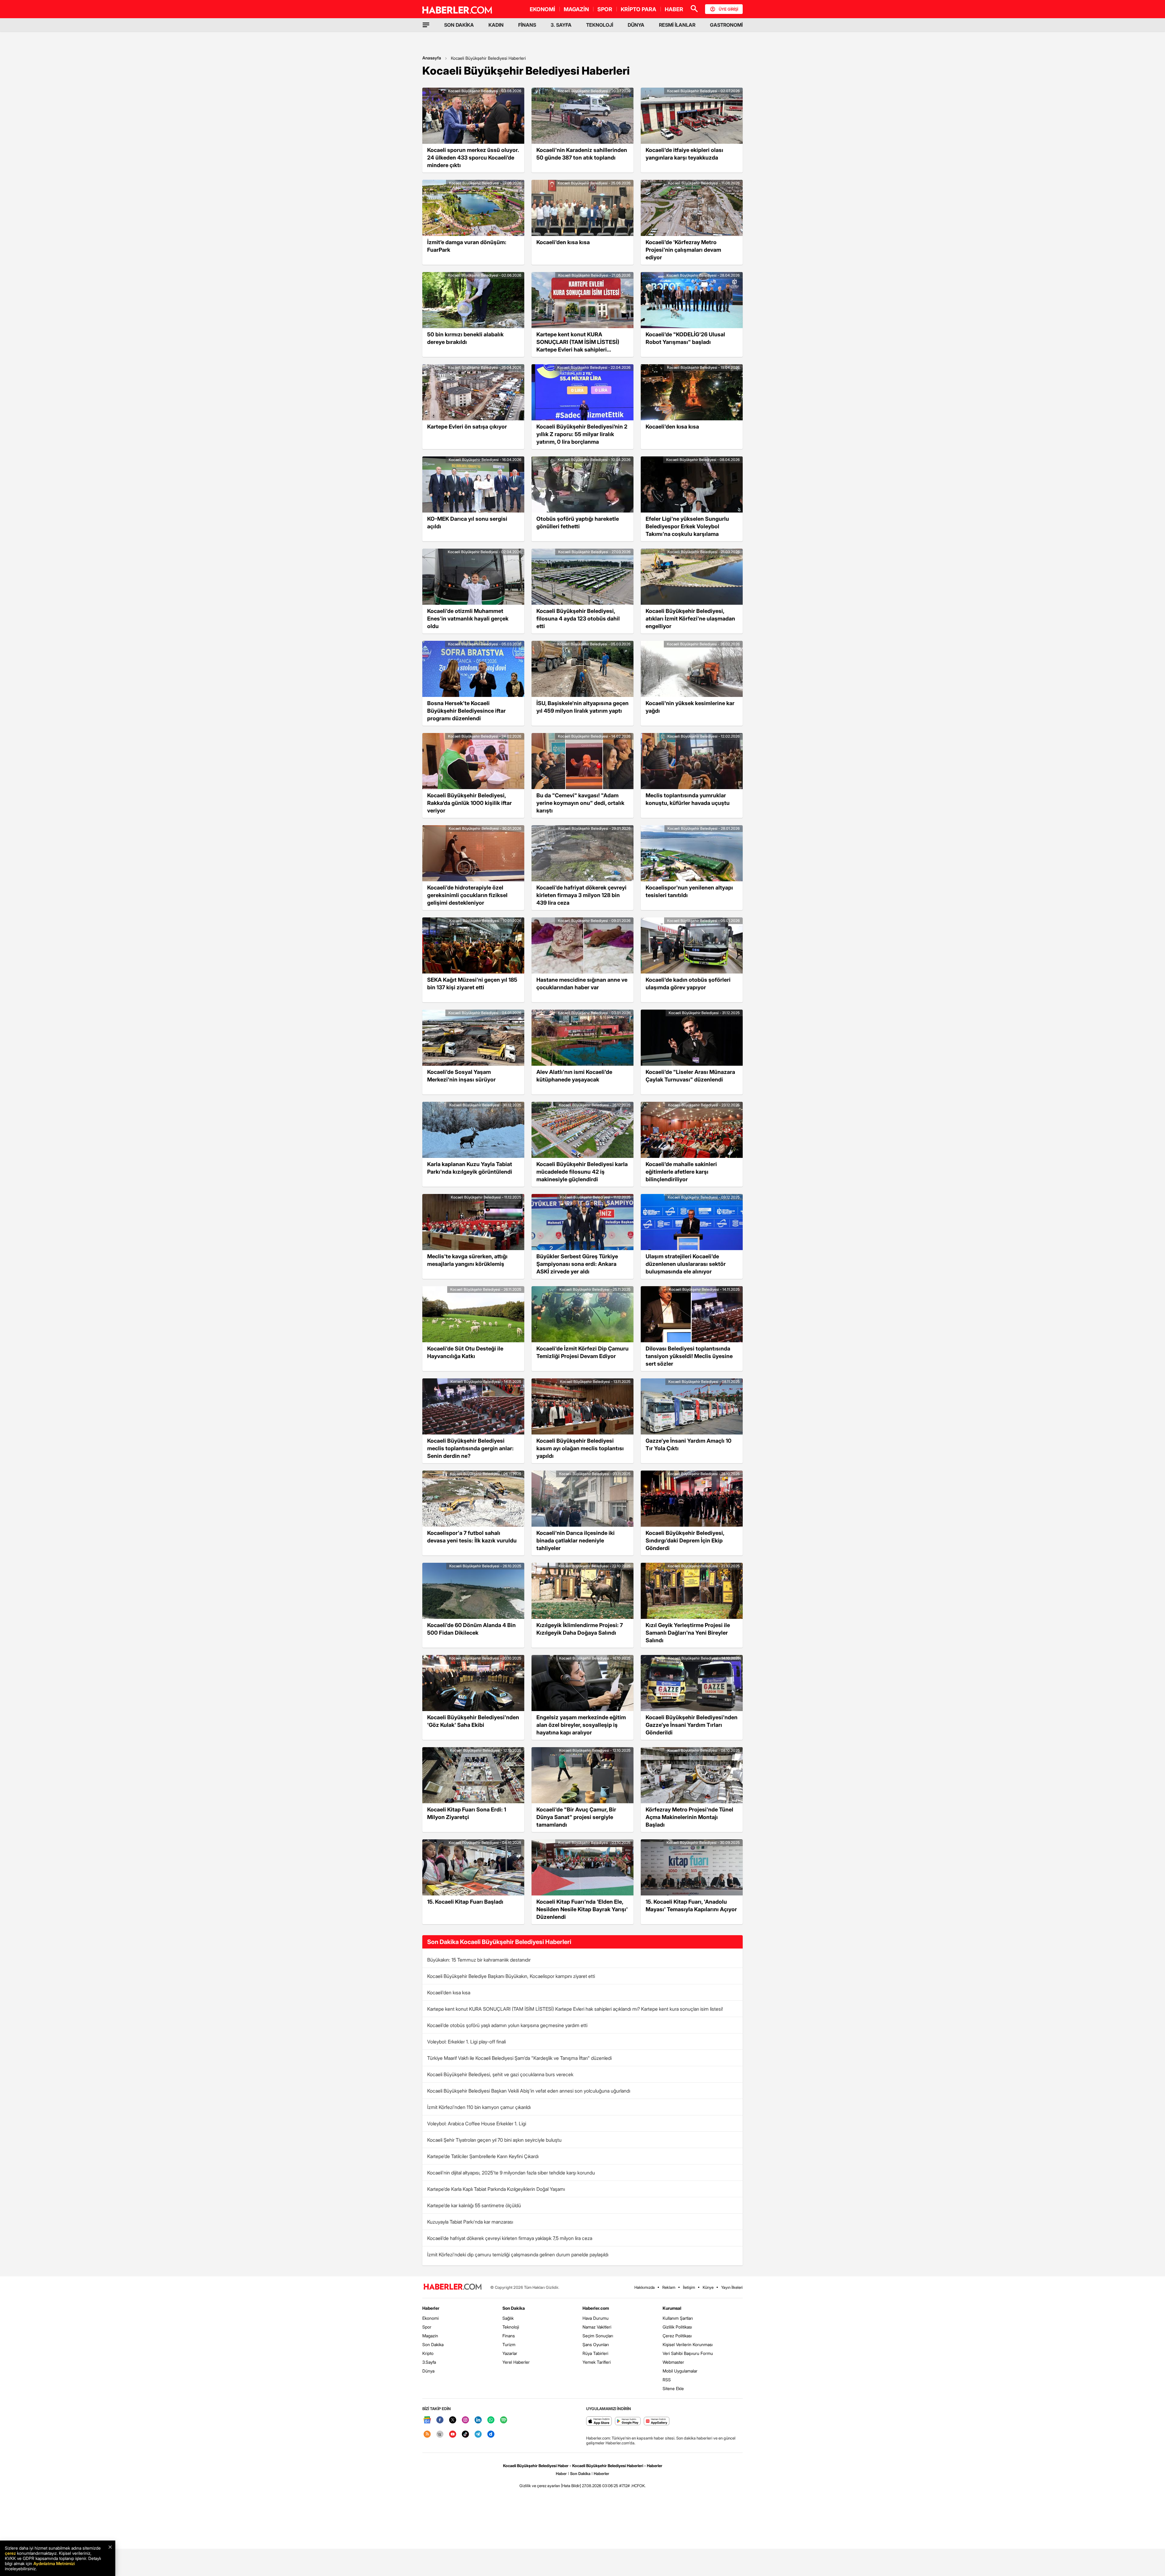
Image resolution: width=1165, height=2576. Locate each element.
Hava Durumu (596, 2318)
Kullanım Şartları (678, 2318)
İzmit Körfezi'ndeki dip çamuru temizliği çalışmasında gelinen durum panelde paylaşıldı (518, 2255)
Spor (427, 2327)
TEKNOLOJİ (600, 25)
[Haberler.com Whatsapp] (491, 2420)
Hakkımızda (645, 2287)
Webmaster (673, 2362)
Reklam (669, 2287)
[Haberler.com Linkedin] (478, 2420)
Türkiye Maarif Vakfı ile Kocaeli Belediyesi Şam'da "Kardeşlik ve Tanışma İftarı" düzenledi (519, 2058)
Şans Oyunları (596, 2344)
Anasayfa (432, 58)
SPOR (605, 9)
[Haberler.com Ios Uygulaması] (599, 2421)
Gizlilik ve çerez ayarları (540, 2486)
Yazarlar (510, 2353)
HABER (674, 9)
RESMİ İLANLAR (677, 25)
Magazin (430, 2336)
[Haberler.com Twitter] (453, 2420)
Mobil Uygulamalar (680, 2371)
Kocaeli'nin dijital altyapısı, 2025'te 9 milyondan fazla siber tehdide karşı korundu (511, 2173)
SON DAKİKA (459, 25)
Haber (561, 2473)
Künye (708, 2287)
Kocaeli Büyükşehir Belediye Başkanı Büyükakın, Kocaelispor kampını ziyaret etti (511, 1976)
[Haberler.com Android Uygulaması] (628, 2421)
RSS (667, 2380)
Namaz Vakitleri (597, 2327)
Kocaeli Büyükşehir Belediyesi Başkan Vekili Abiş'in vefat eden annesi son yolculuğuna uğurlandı (529, 2091)
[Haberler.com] (453, 2287)
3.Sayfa (429, 2362)
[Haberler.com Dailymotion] (491, 2435)
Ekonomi (431, 2318)
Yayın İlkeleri (732, 2287)
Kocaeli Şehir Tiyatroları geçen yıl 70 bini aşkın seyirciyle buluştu (494, 2140)
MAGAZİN (576, 9)
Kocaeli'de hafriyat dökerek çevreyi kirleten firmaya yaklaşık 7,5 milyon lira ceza (510, 2238)
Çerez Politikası (677, 2336)
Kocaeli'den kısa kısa (449, 1993)
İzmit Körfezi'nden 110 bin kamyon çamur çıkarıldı (479, 2107)
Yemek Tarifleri (597, 2362)
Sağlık (508, 2318)
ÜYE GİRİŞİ (728, 9)
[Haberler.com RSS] (427, 2435)
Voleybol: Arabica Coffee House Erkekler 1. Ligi (477, 2124)
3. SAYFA (561, 25)
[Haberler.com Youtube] (453, 2435)
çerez (10, 2553)
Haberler (431, 2308)
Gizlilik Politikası (677, 2327)
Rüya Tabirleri (595, 2353)
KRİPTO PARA (638, 9)
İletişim (689, 2287)
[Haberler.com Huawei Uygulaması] (657, 2421)
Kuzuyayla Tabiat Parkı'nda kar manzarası (470, 2222)
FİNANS (527, 25)
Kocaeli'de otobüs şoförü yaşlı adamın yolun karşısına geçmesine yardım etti (507, 2025)
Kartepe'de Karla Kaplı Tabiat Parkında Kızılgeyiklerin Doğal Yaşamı (496, 2189)
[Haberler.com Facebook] (440, 2420)
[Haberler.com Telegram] (478, 2435)
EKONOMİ (542, 9)
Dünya (428, 2371)
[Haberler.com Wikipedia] (440, 2435)
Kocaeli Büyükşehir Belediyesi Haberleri (488, 58)
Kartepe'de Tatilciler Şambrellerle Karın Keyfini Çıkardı (483, 2156)
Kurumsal (672, 2308)
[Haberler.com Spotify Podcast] (504, 2420)
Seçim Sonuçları (598, 2336)
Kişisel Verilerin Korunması (688, 2344)
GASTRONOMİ (726, 25)
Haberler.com (596, 2308)
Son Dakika (433, 2344)
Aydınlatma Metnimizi (54, 2563)
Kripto (428, 2353)
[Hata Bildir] (571, 2486)
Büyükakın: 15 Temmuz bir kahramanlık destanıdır (479, 1960)
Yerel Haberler (516, 2362)
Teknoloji (511, 2327)
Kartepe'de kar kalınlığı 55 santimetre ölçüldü (474, 2205)
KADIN (496, 25)
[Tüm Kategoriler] (426, 25)
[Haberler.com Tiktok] (465, 2435)
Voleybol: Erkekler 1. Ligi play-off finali (466, 2042)
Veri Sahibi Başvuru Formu (688, 2353)
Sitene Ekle (673, 2388)
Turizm (509, 2344)
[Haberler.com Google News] (427, 2420)
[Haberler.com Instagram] (465, 2420)
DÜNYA (636, 25)
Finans (509, 2336)
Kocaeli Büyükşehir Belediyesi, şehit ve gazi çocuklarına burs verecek (500, 2074)
